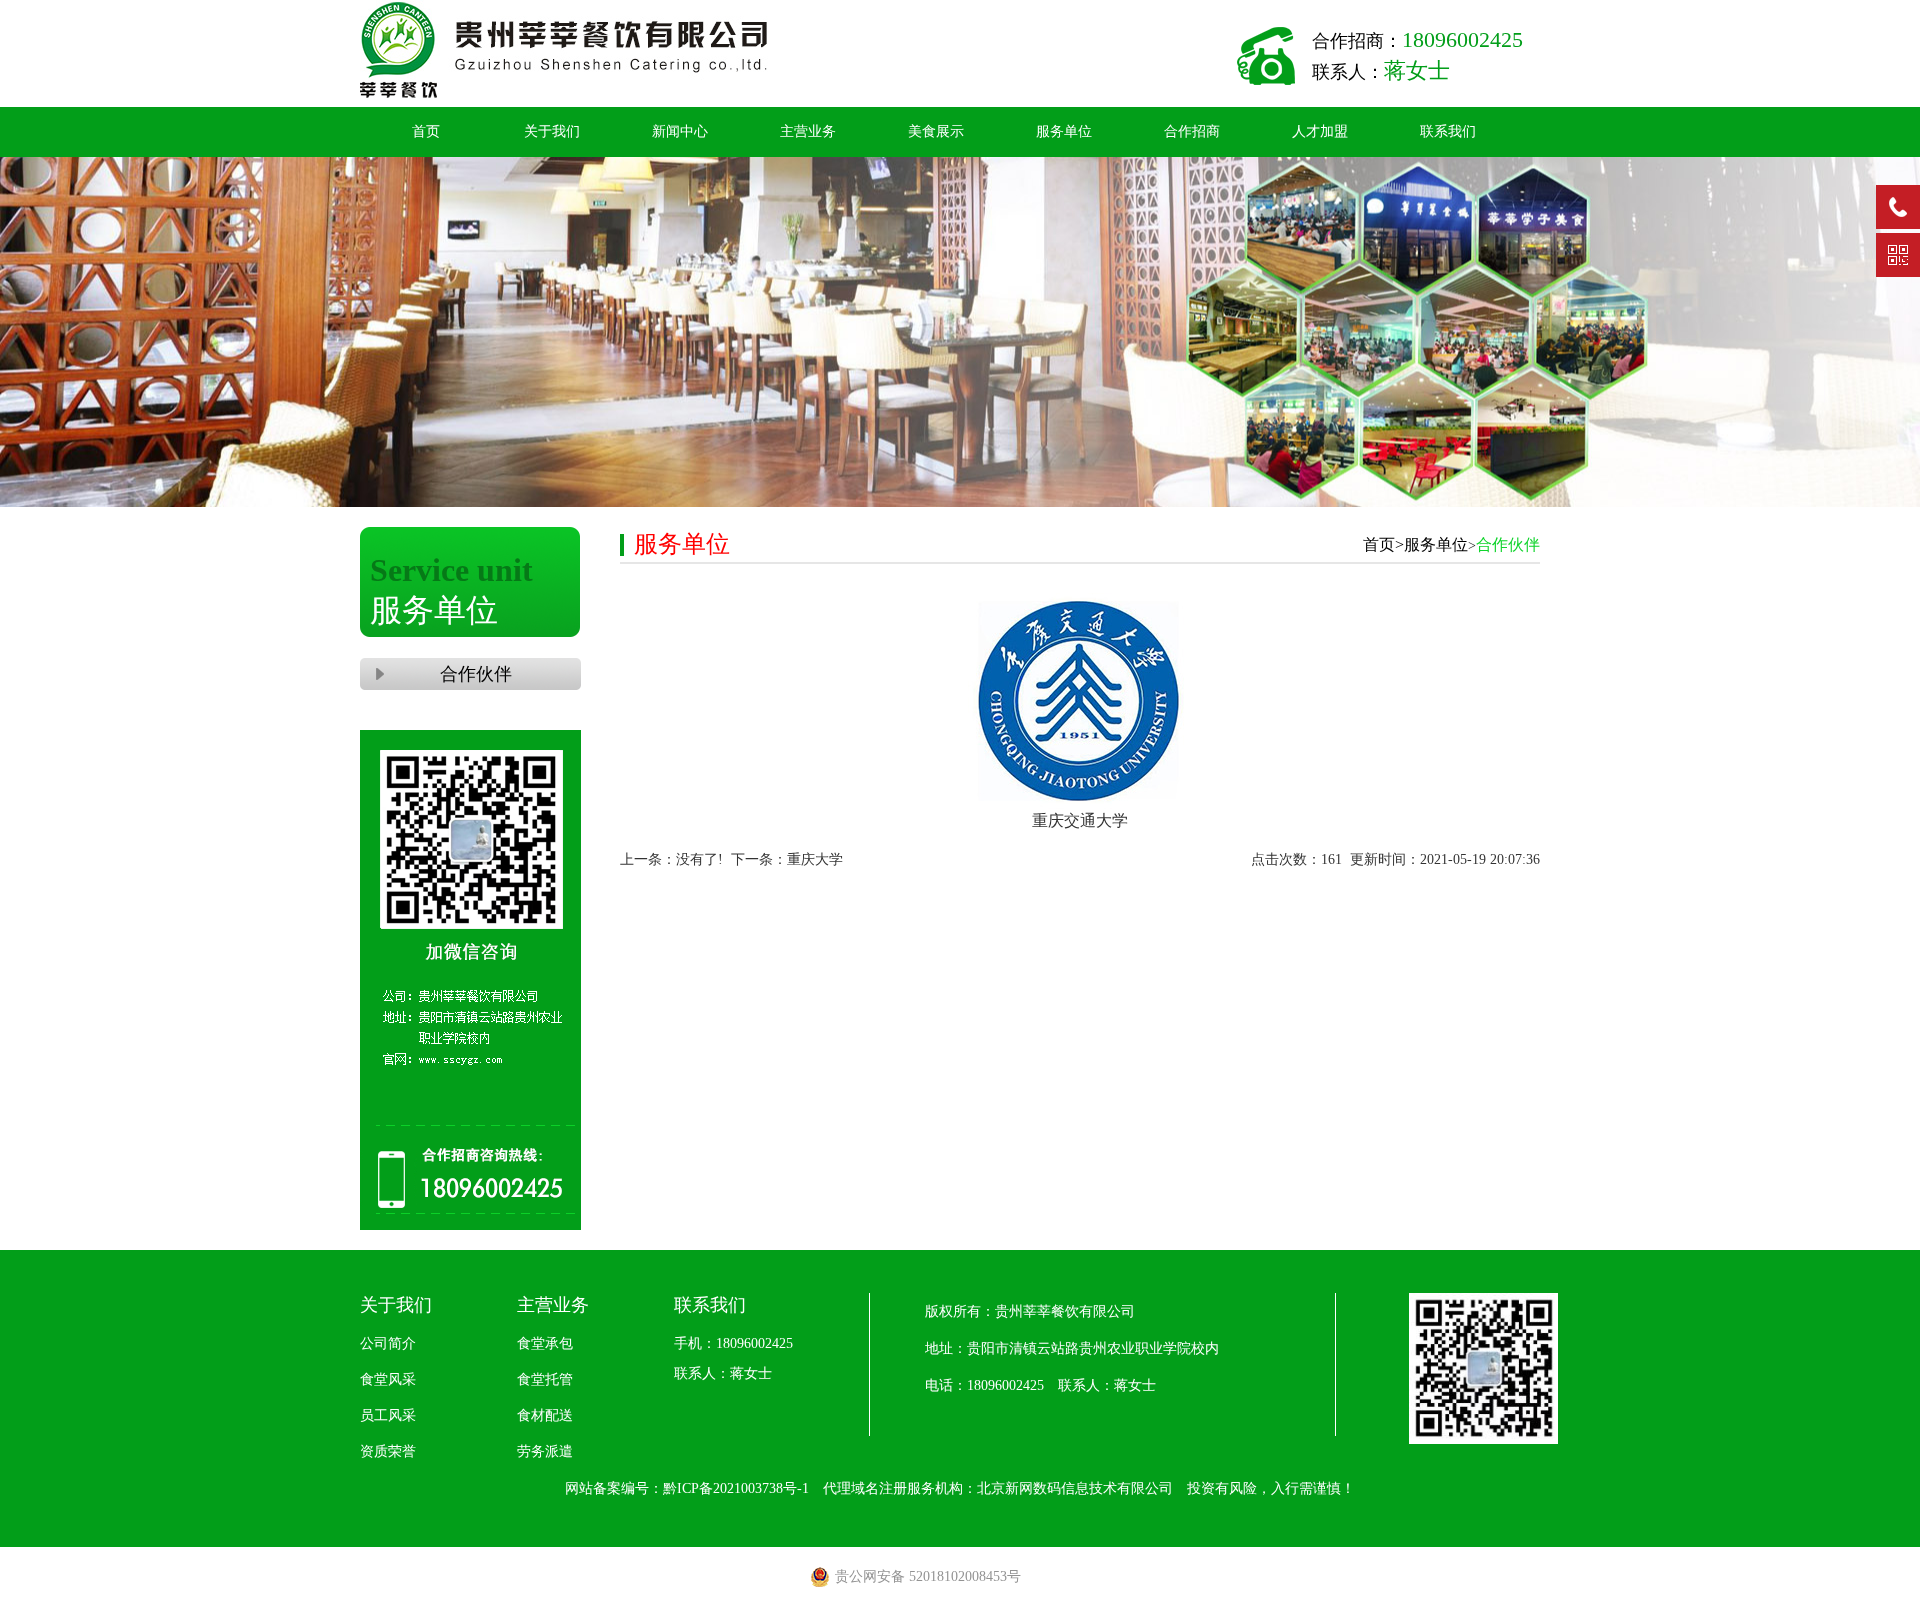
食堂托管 (545, 1379)
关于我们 (552, 131)
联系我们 (1448, 131)
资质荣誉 (388, 1451)
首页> (1383, 544)
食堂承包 (545, 1343)
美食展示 (936, 131)
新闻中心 (680, 131)
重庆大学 (815, 859)
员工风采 (388, 1415)
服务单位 (1064, 131)
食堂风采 (388, 1379)
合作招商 (1192, 131)
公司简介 (388, 1343)
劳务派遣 (545, 1451)
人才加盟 (1320, 131)
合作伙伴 (471, 674)
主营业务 (808, 131)
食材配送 (545, 1415)
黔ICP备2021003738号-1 (736, 1488)
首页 (426, 131)
